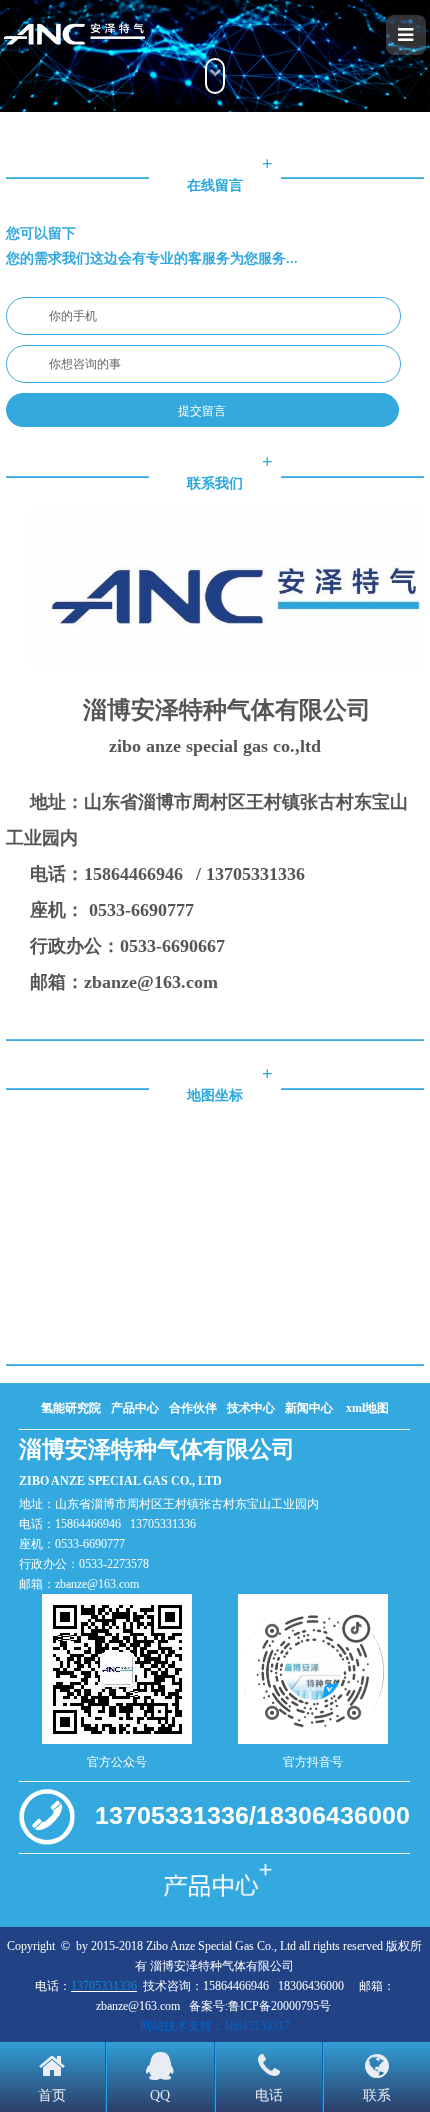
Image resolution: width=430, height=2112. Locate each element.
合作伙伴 (193, 1408)
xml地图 (367, 1408)
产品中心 (135, 1408)
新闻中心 (309, 1408)
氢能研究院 (71, 1408)
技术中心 (251, 1408)
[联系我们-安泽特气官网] (109, 35)
